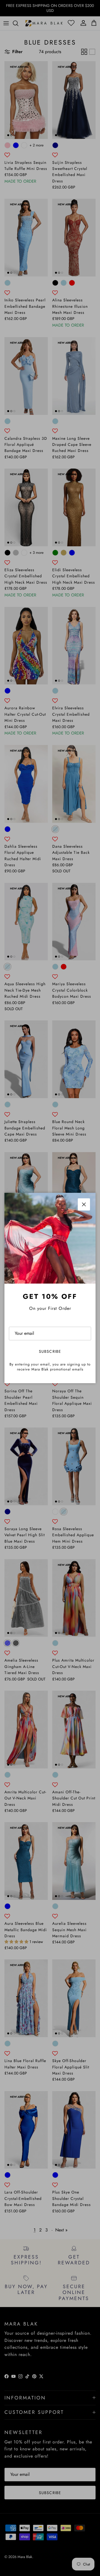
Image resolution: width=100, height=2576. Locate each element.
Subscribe (50, 1351)
